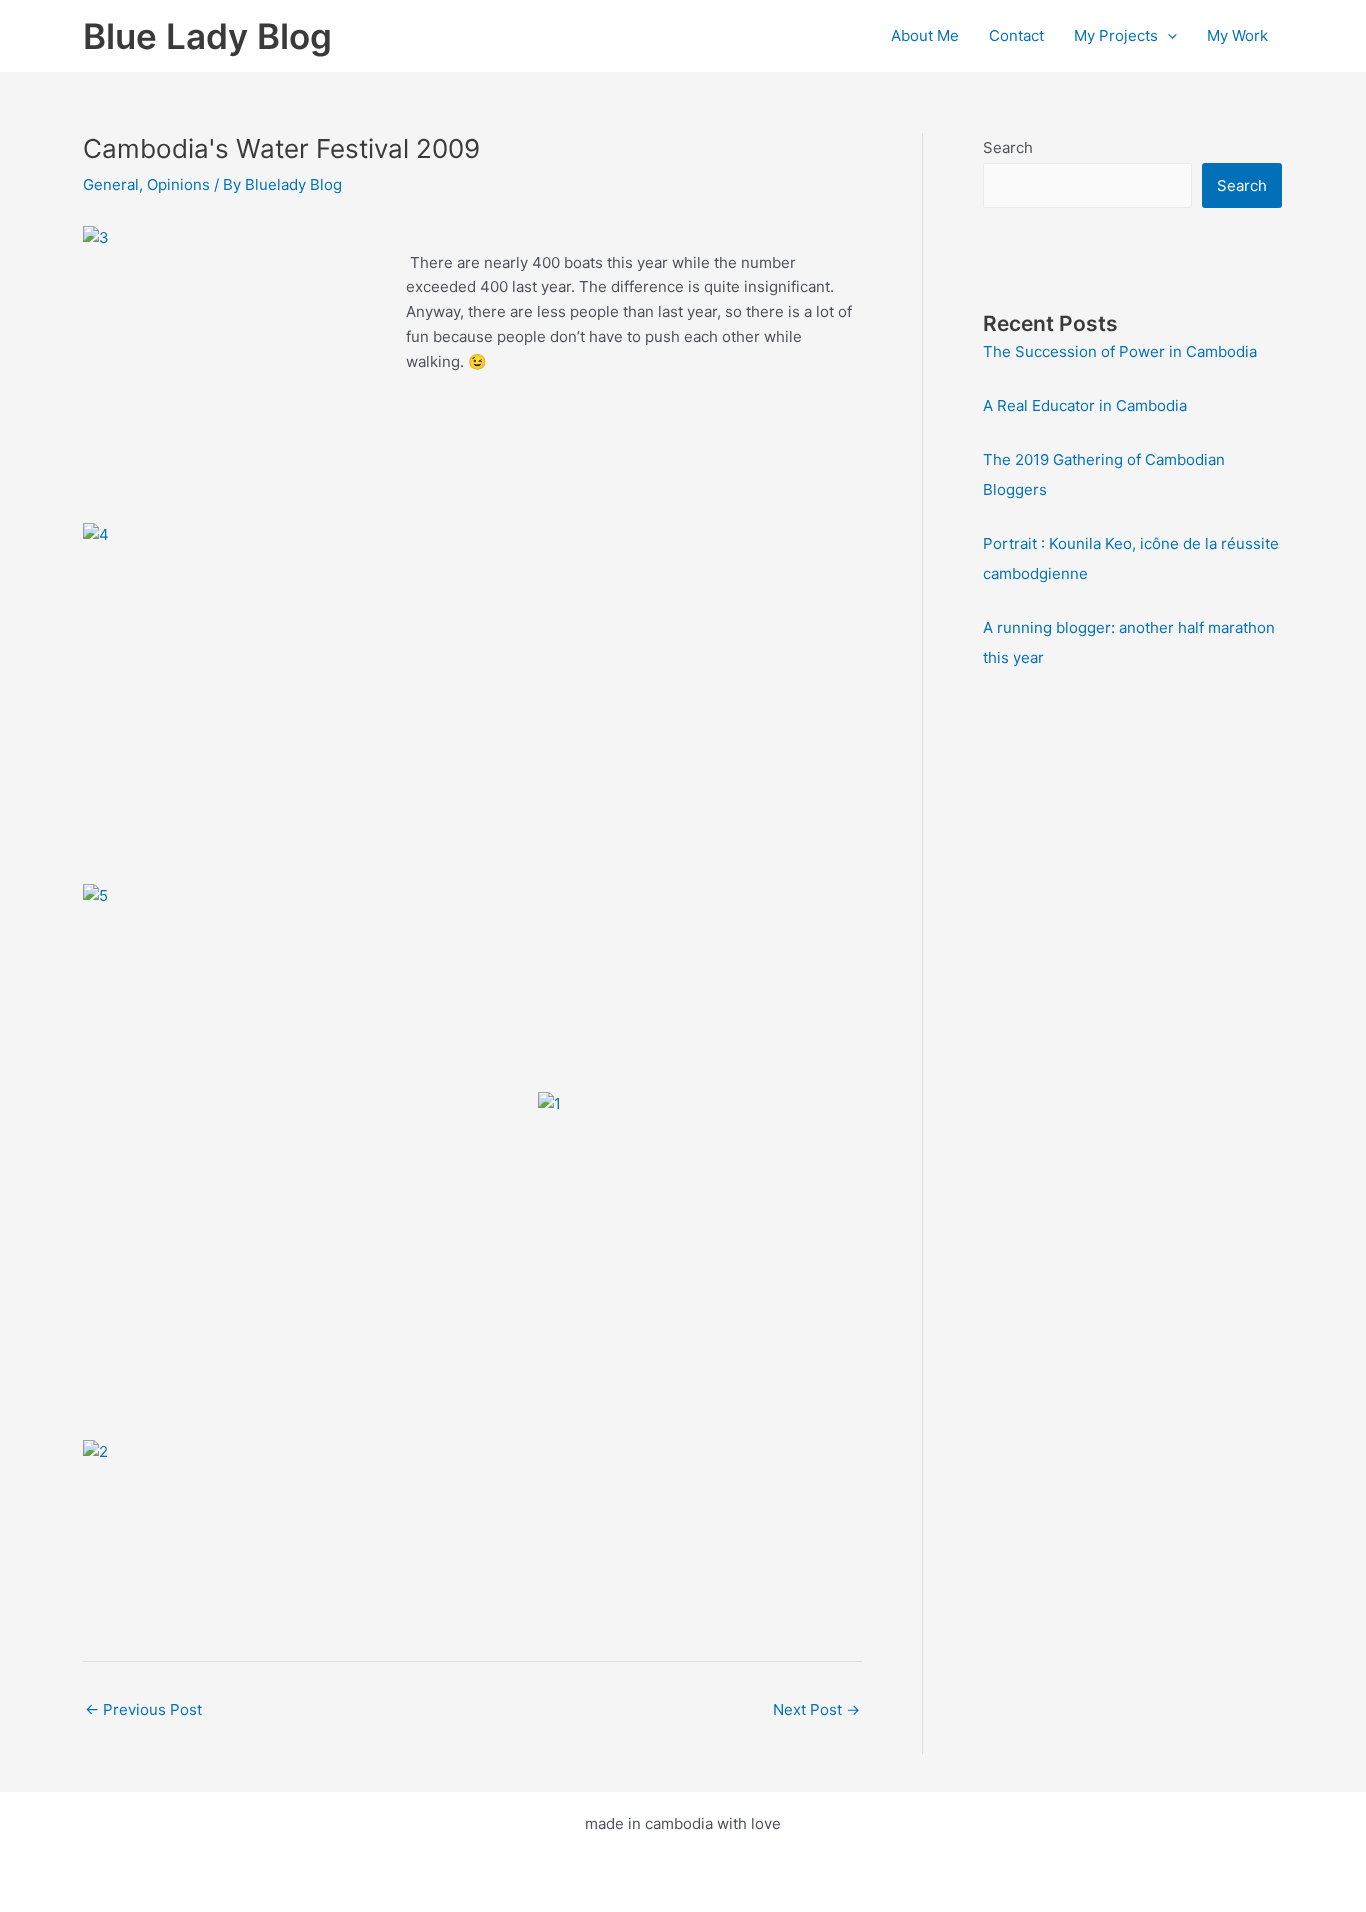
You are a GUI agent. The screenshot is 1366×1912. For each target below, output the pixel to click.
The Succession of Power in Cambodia (1120, 351)
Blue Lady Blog (207, 36)
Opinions (178, 184)
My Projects (1116, 35)
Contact (1016, 35)
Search (1008, 147)
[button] (1167, 36)
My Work (1237, 35)
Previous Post (143, 1709)
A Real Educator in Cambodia (1085, 405)
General (111, 184)
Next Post (816, 1709)
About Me (925, 35)
